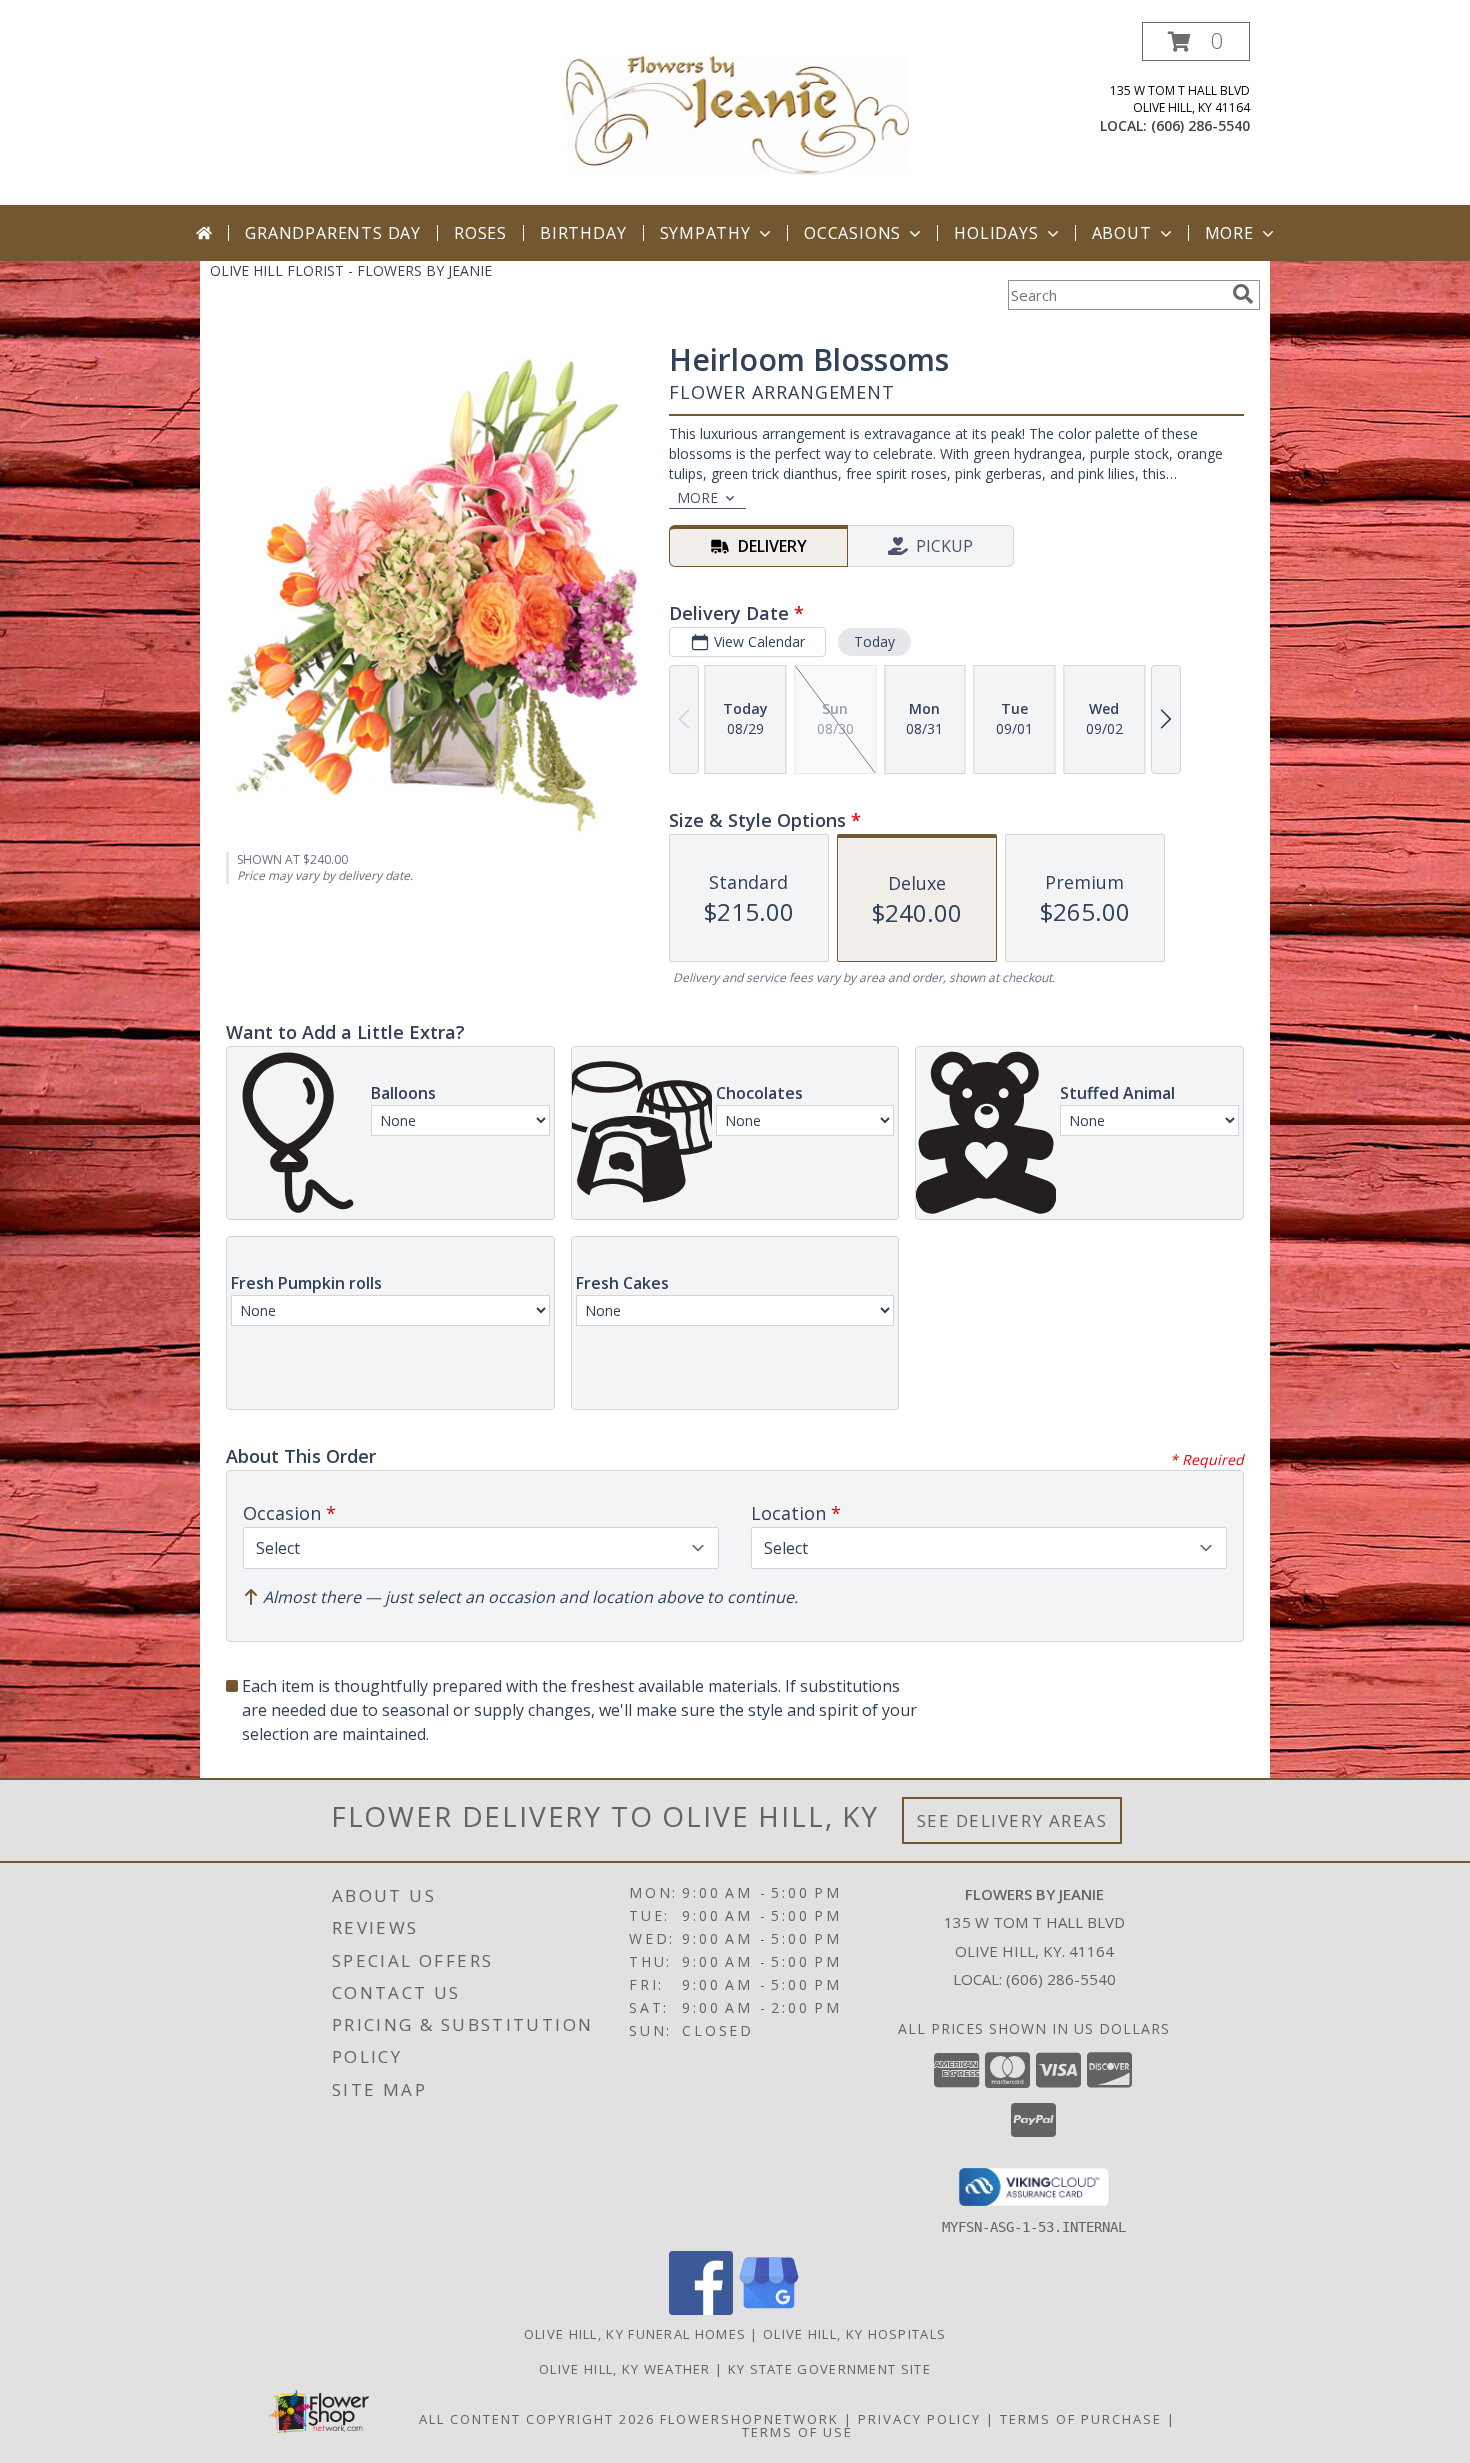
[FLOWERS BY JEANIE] (737, 113)
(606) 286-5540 (1200, 125)
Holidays (996, 233)
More (1229, 233)
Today (874, 641)
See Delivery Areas (1012, 1820)
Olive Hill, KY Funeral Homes (635, 2334)
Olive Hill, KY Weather (625, 2369)
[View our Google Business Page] (769, 2309)
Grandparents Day (333, 233)
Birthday (583, 233)
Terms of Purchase (1081, 2419)
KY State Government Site (829, 2369)
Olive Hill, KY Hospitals (854, 2334)
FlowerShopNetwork (749, 2419)
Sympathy (705, 233)
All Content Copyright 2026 (537, 2419)
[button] (1196, 41)
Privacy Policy (919, 2419)
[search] (1243, 294)
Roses (480, 233)
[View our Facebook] (701, 2309)
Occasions (852, 233)
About (1122, 233)
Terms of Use (797, 2432)
